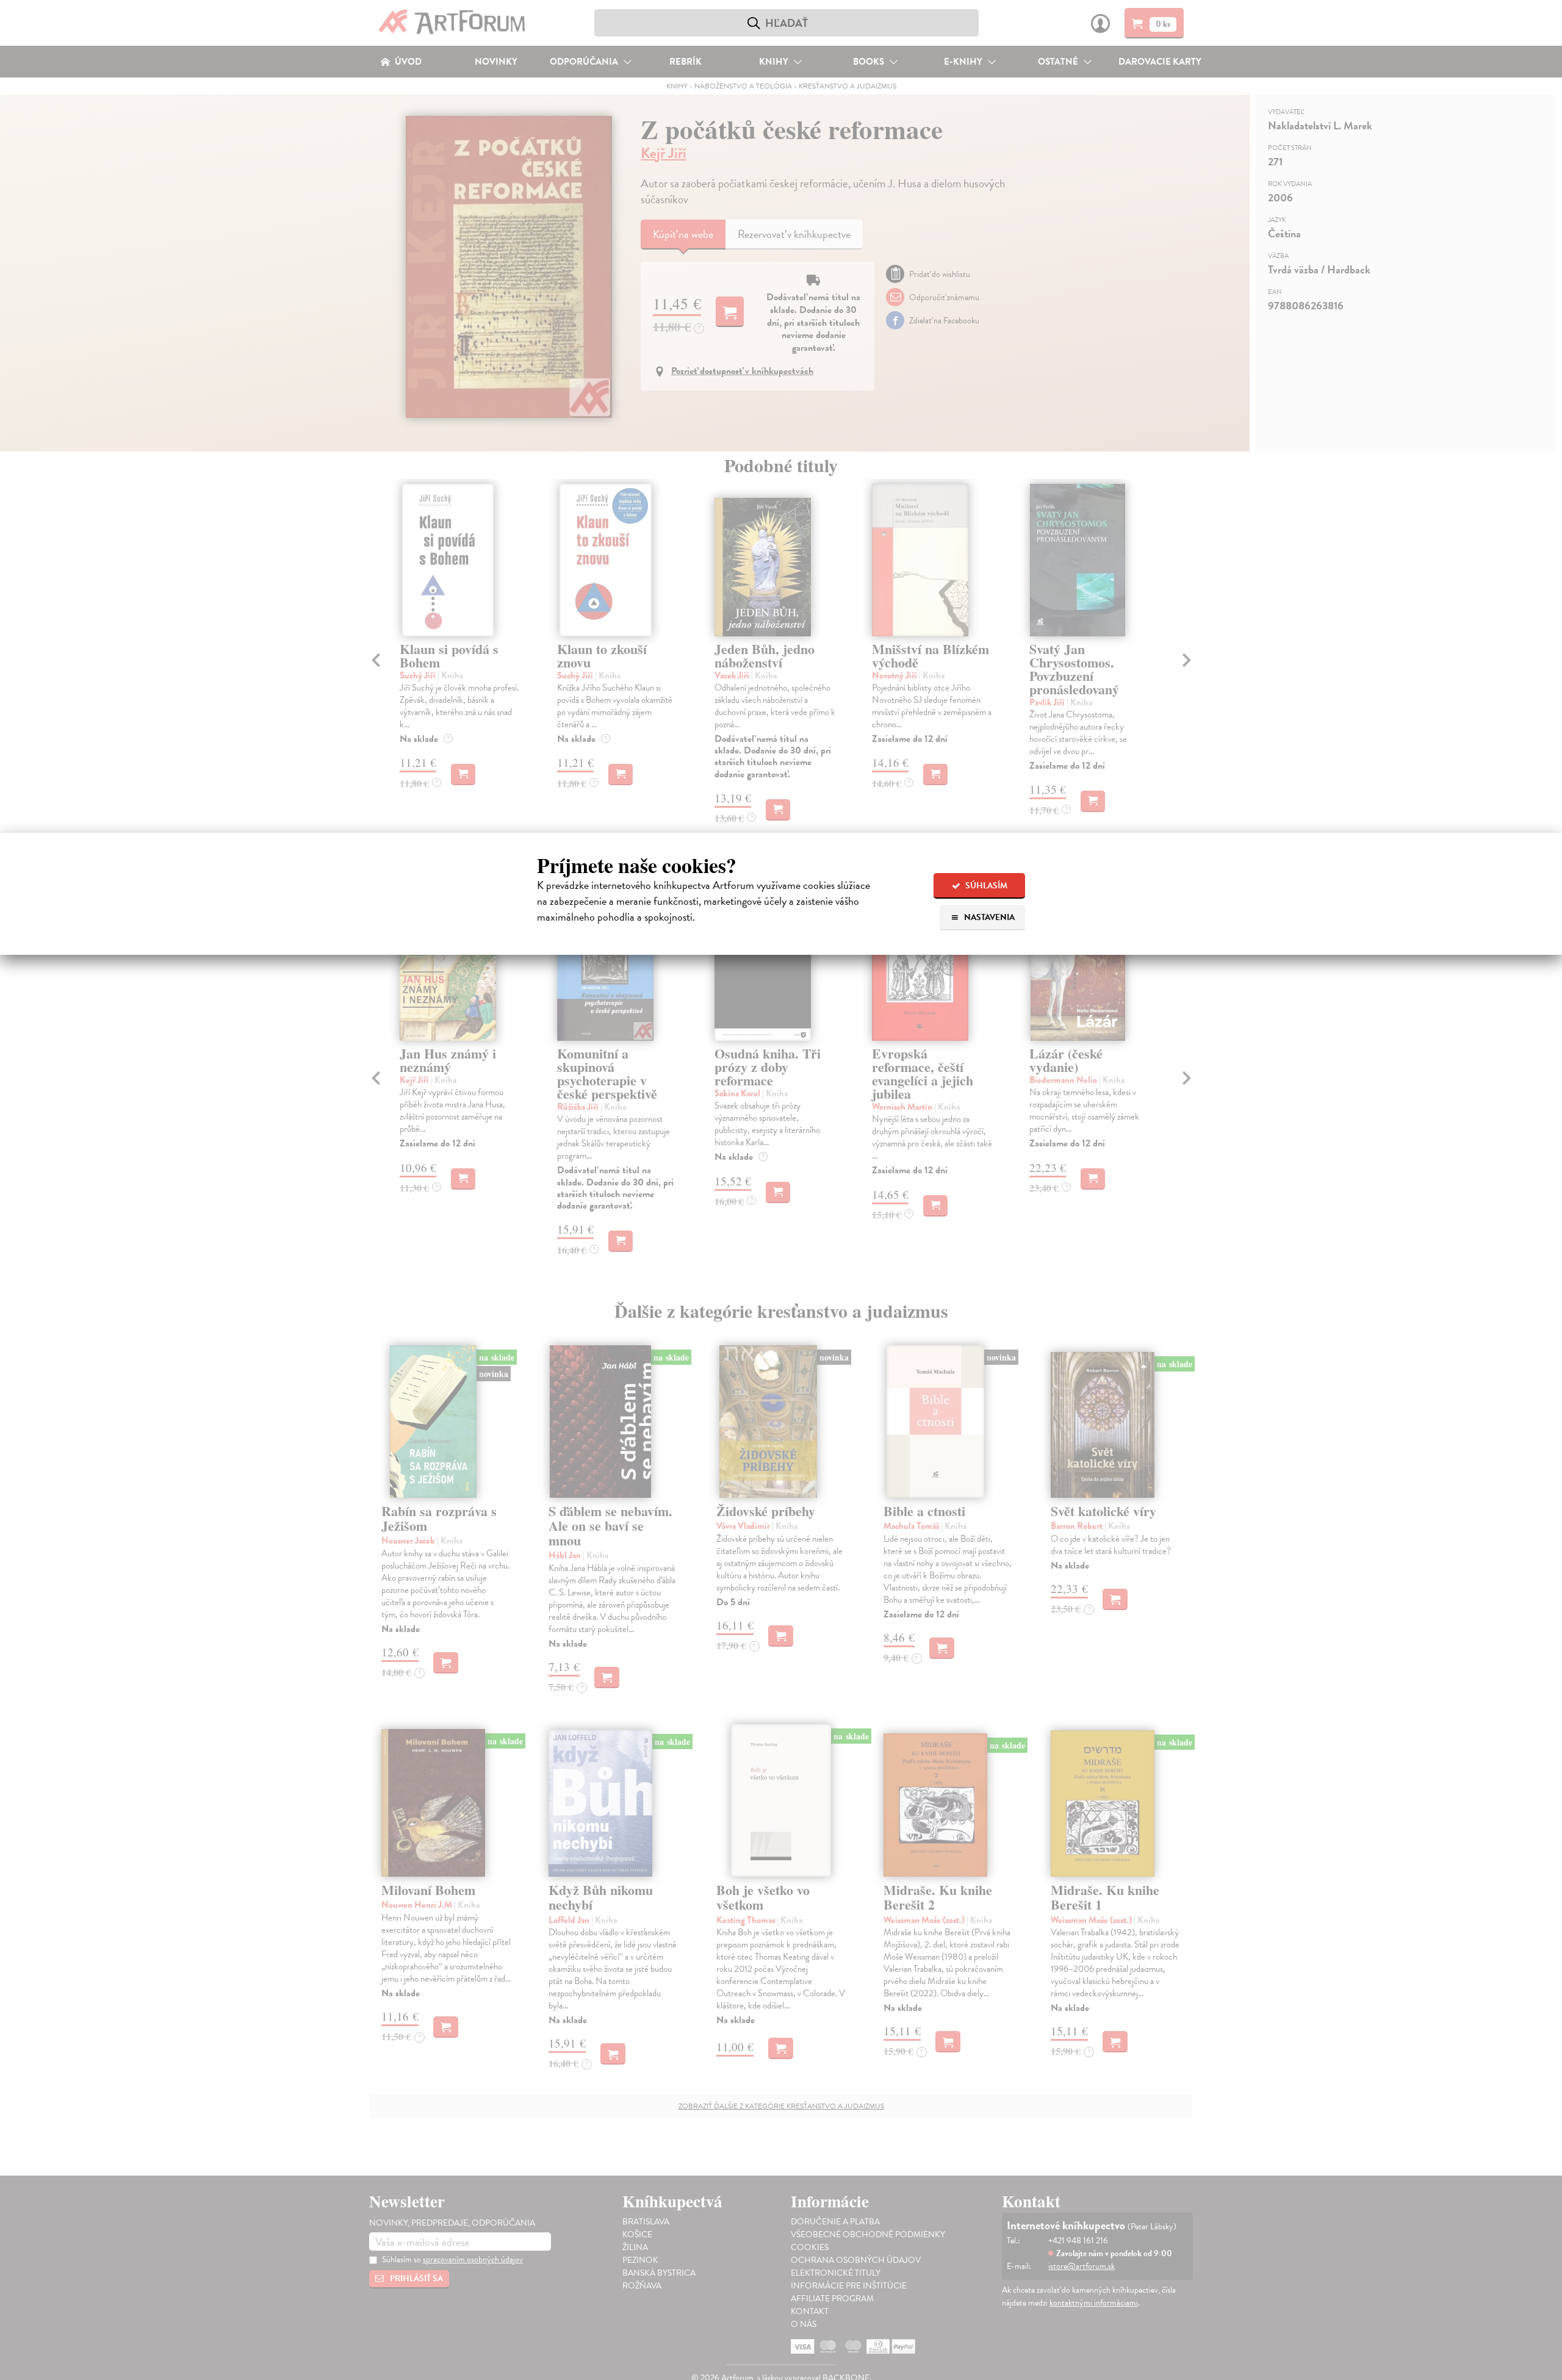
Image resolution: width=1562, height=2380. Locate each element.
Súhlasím (985, 886)
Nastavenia (988, 917)
